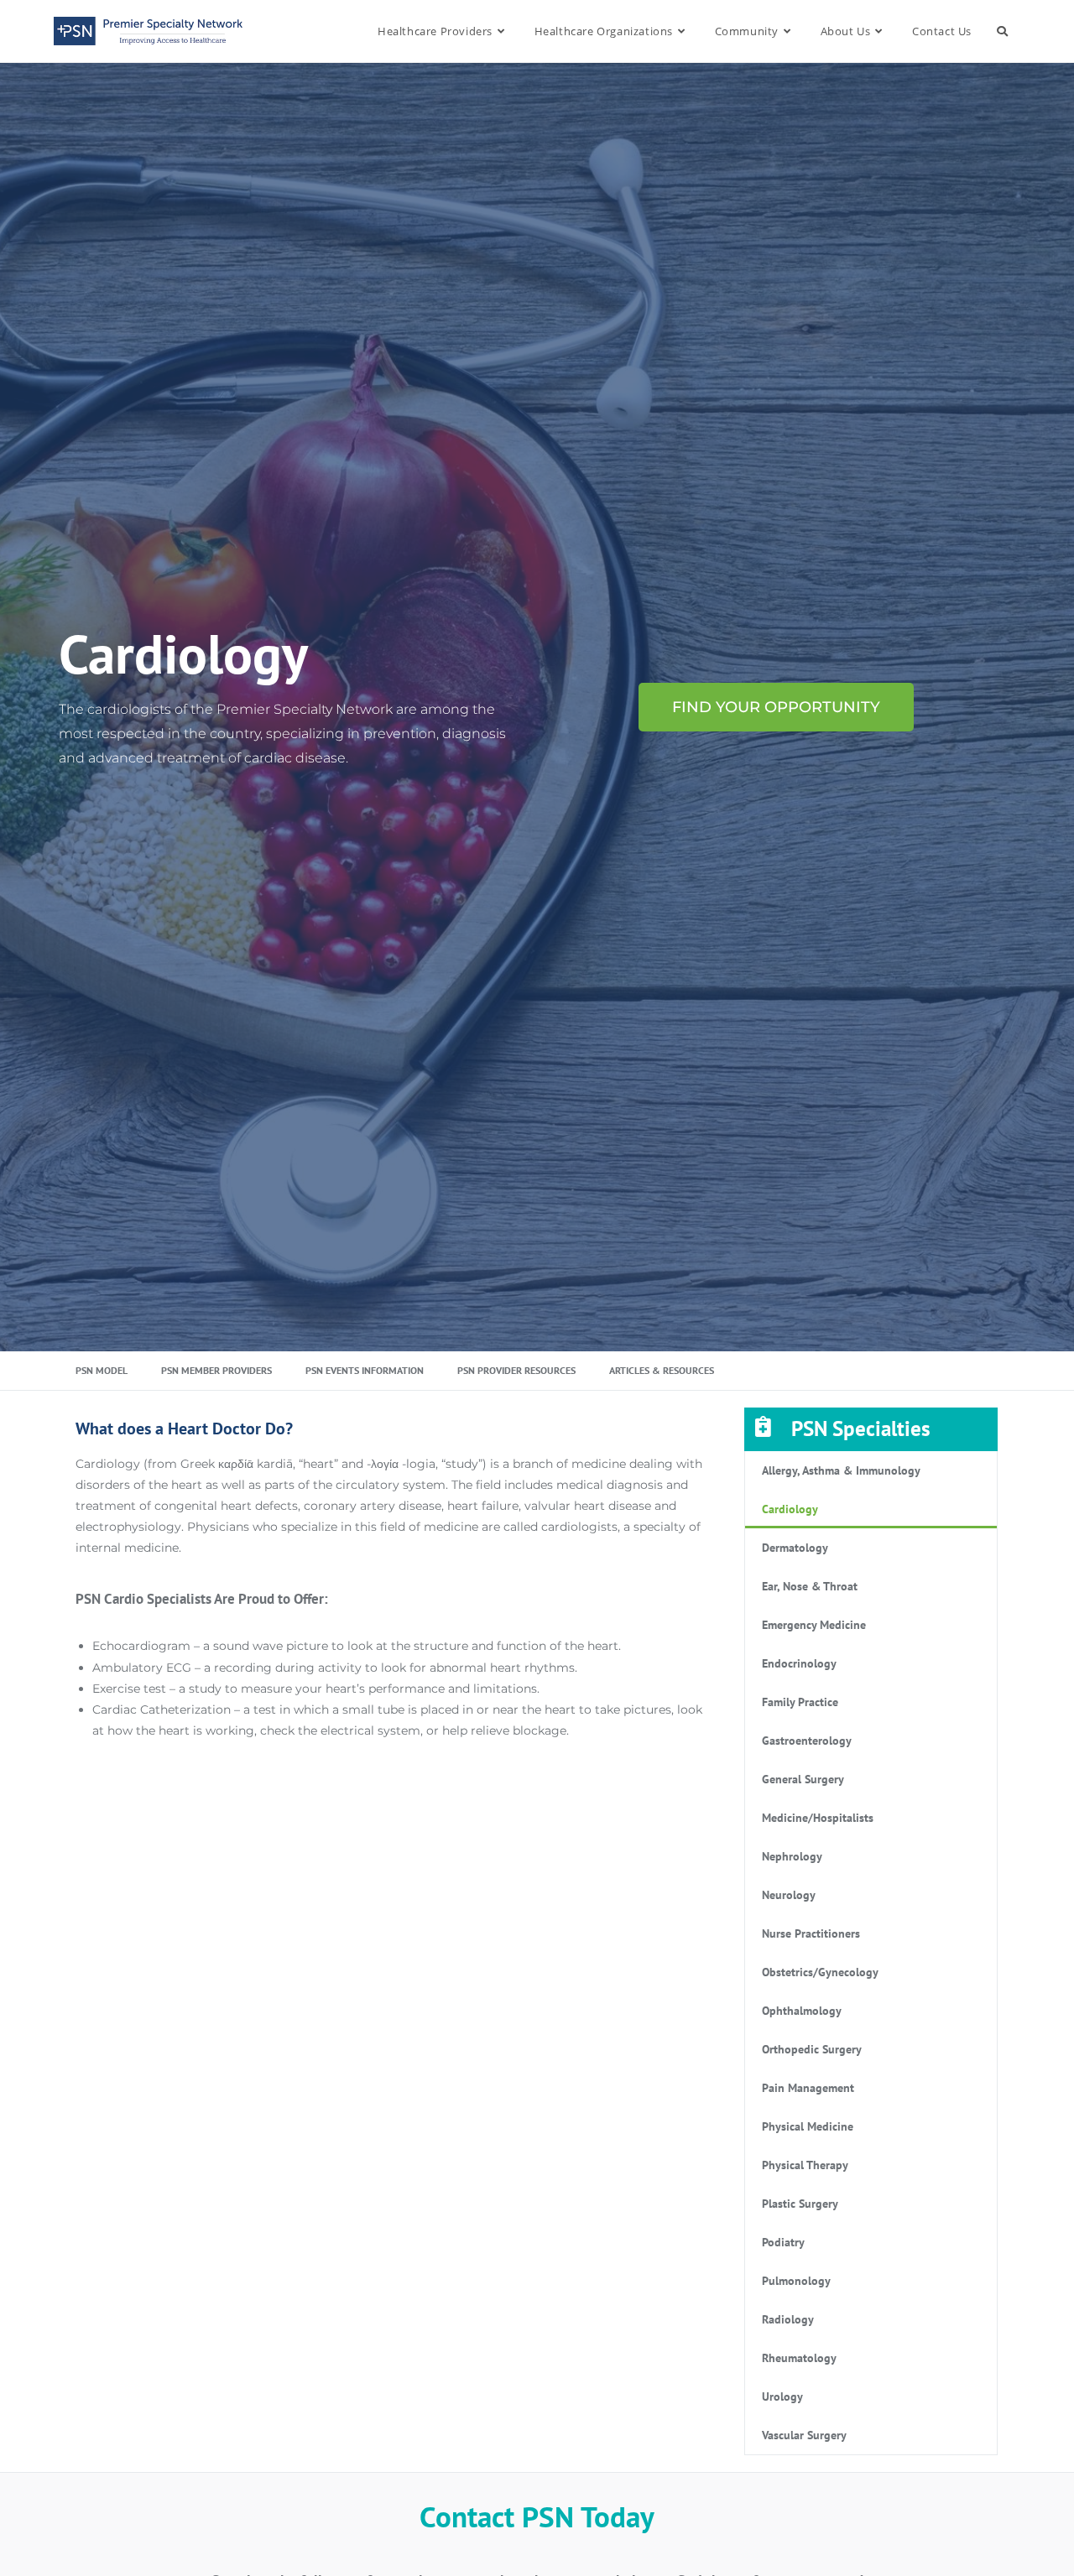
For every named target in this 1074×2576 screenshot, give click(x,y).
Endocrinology (799, 1663)
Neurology (789, 1895)
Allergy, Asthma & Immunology (841, 1470)
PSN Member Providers (216, 1370)
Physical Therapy (805, 2165)
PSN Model (102, 1370)
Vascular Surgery (804, 2435)
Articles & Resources (662, 1370)
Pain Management (808, 2088)
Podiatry (783, 2242)
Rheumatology (799, 2358)
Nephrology (792, 1856)
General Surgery (803, 1779)
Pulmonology (796, 2281)
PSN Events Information (365, 1370)
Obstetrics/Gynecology (820, 1972)
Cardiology (790, 1509)
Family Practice (800, 1702)
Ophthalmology (802, 2011)
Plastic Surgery (800, 2204)
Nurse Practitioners (811, 1933)
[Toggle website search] (1002, 31)
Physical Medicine (808, 2126)
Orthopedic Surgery (812, 2049)
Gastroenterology (807, 1741)
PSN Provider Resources (516, 1370)
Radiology (788, 2319)
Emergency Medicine (814, 1625)
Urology (782, 2396)
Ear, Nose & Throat (810, 1586)
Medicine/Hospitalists (818, 1818)
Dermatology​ (795, 1548)
